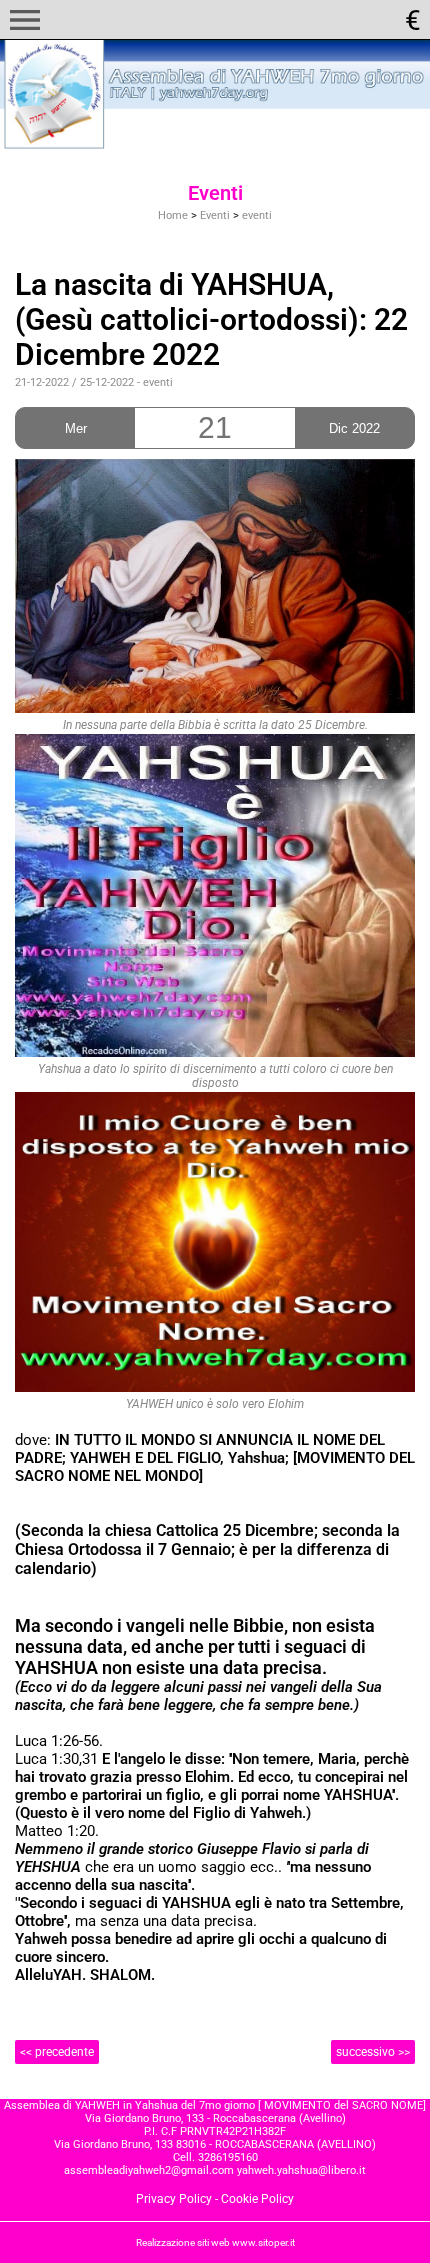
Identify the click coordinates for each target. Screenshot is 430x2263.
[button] (25, 20)
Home (173, 215)
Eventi (215, 215)
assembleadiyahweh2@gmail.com (149, 2170)
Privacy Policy (174, 2199)
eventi (257, 215)
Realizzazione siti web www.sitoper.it (215, 2242)
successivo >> (373, 2052)
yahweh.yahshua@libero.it (301, 2170)
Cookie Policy (257, 2199)
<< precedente (57, 2052)
